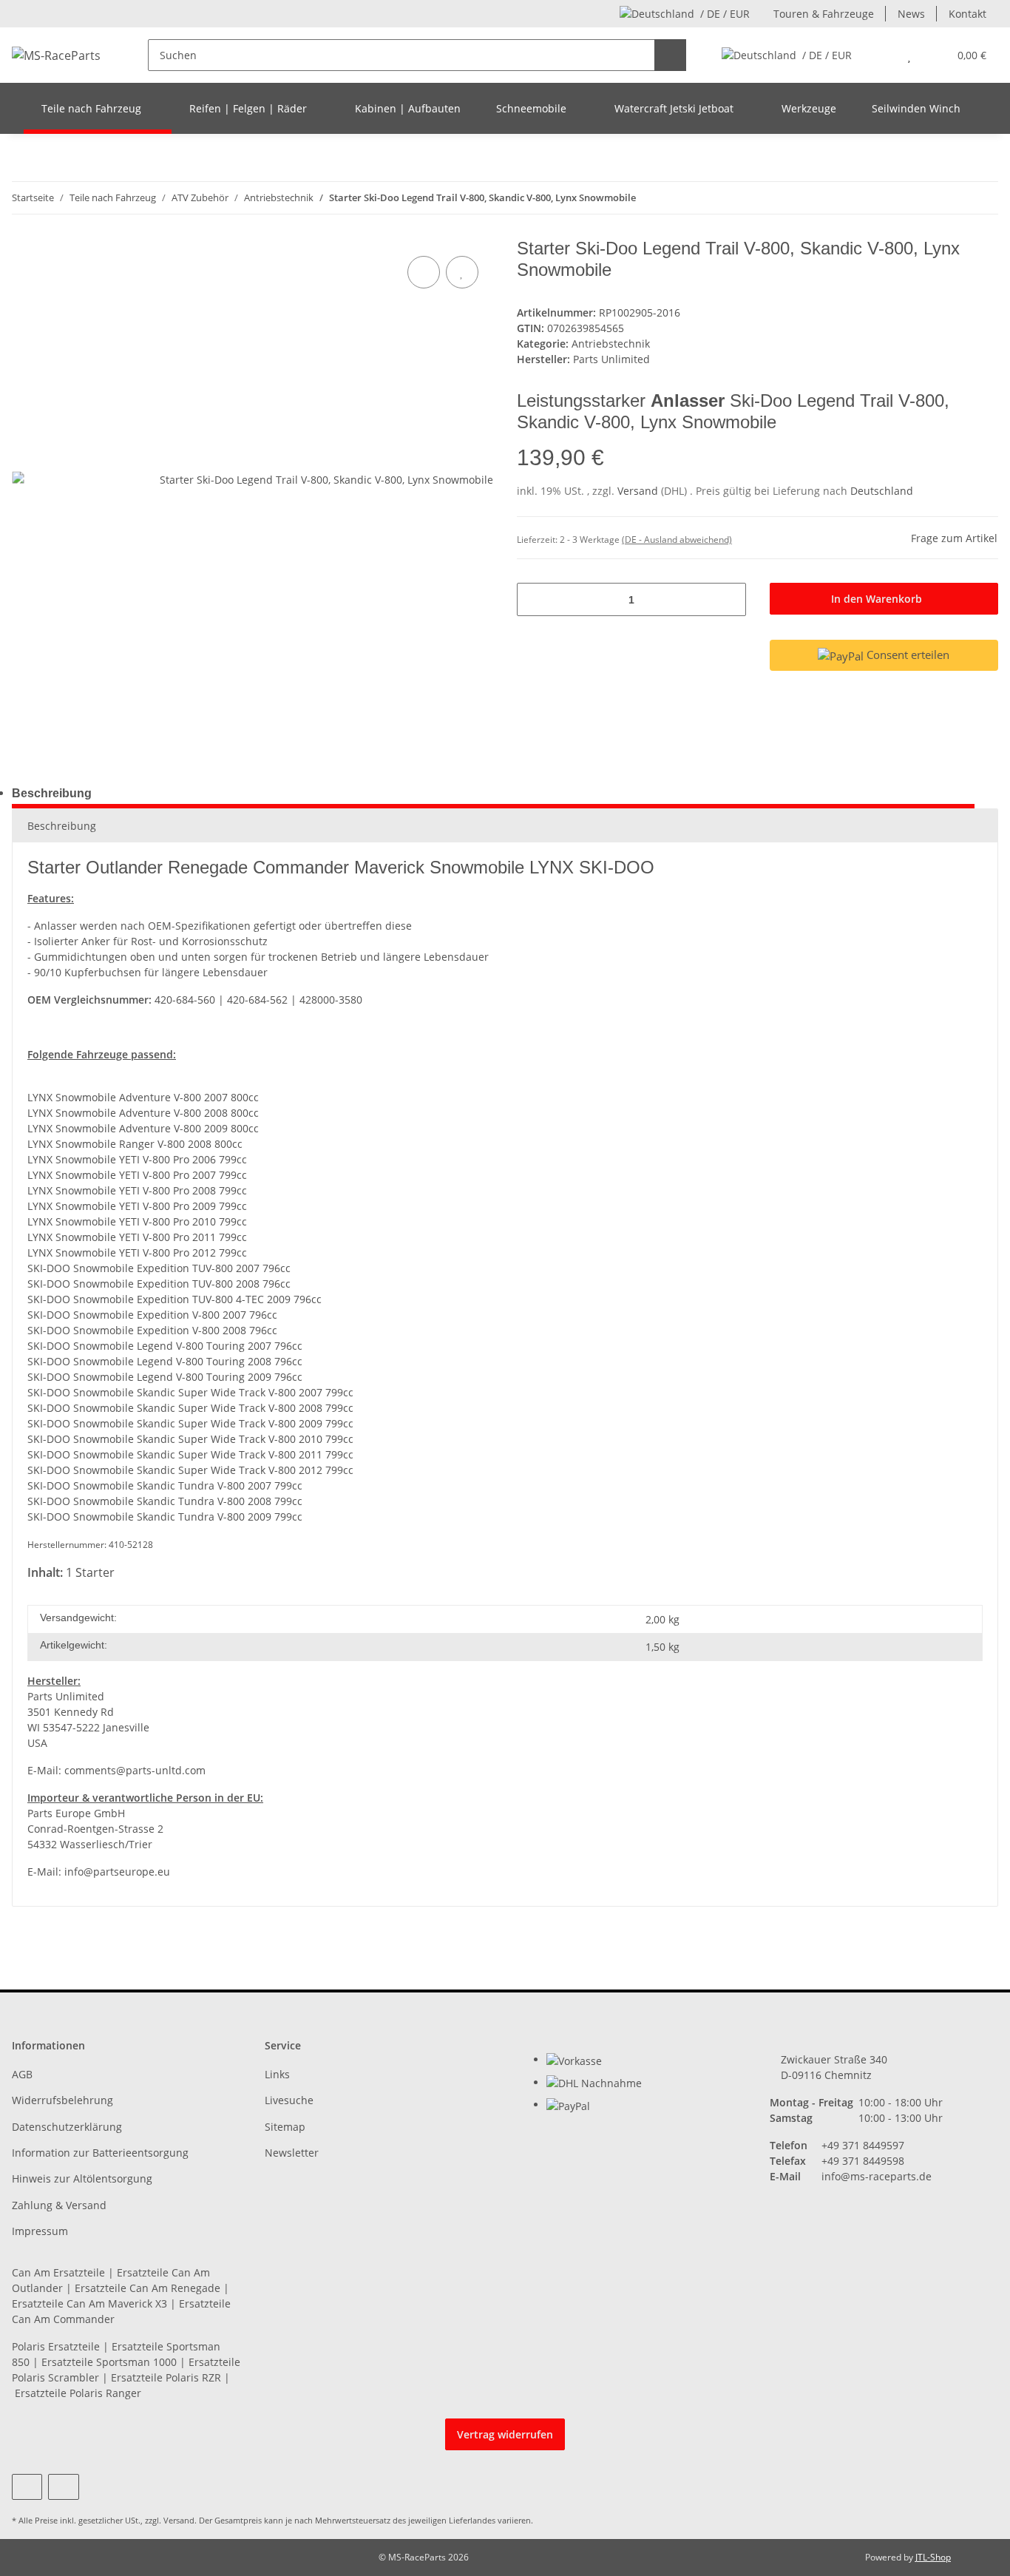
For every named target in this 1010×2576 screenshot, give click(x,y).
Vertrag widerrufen (505, 2434)
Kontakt (967, 14)
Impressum (40, 2231)
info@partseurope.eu (117, 1872)
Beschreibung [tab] (52, 793)
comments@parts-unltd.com (135, 1770)
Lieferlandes (472, 2520)
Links (277, 2074)
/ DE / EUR (725, 14)
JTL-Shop (933, 2557)
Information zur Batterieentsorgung (100, 2153)
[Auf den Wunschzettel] (462, 272)
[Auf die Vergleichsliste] (424, 272)
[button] (879, 55)
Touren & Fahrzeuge (824, 14)
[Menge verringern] (533, 599)
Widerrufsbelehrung (62, 2100)
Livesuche (289, 2100)
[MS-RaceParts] (56, 55)
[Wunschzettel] (909, 55)
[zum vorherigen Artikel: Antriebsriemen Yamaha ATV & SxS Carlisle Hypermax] (950, 198)
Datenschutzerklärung (67, 2127)
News (911, 14)
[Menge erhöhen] (729, 599)
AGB (22, 2074)
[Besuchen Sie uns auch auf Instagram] (63, 2487)
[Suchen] (670, 55)
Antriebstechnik (611, 344)
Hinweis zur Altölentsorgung (82, 2178)
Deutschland (882, 491)
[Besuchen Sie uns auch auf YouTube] (27, 2487)
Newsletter (292, 2153)
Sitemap (285, 2127)
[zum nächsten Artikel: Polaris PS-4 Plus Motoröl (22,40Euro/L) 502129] (982, 198)
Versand (639, 491)
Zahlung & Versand (59, 2205)
